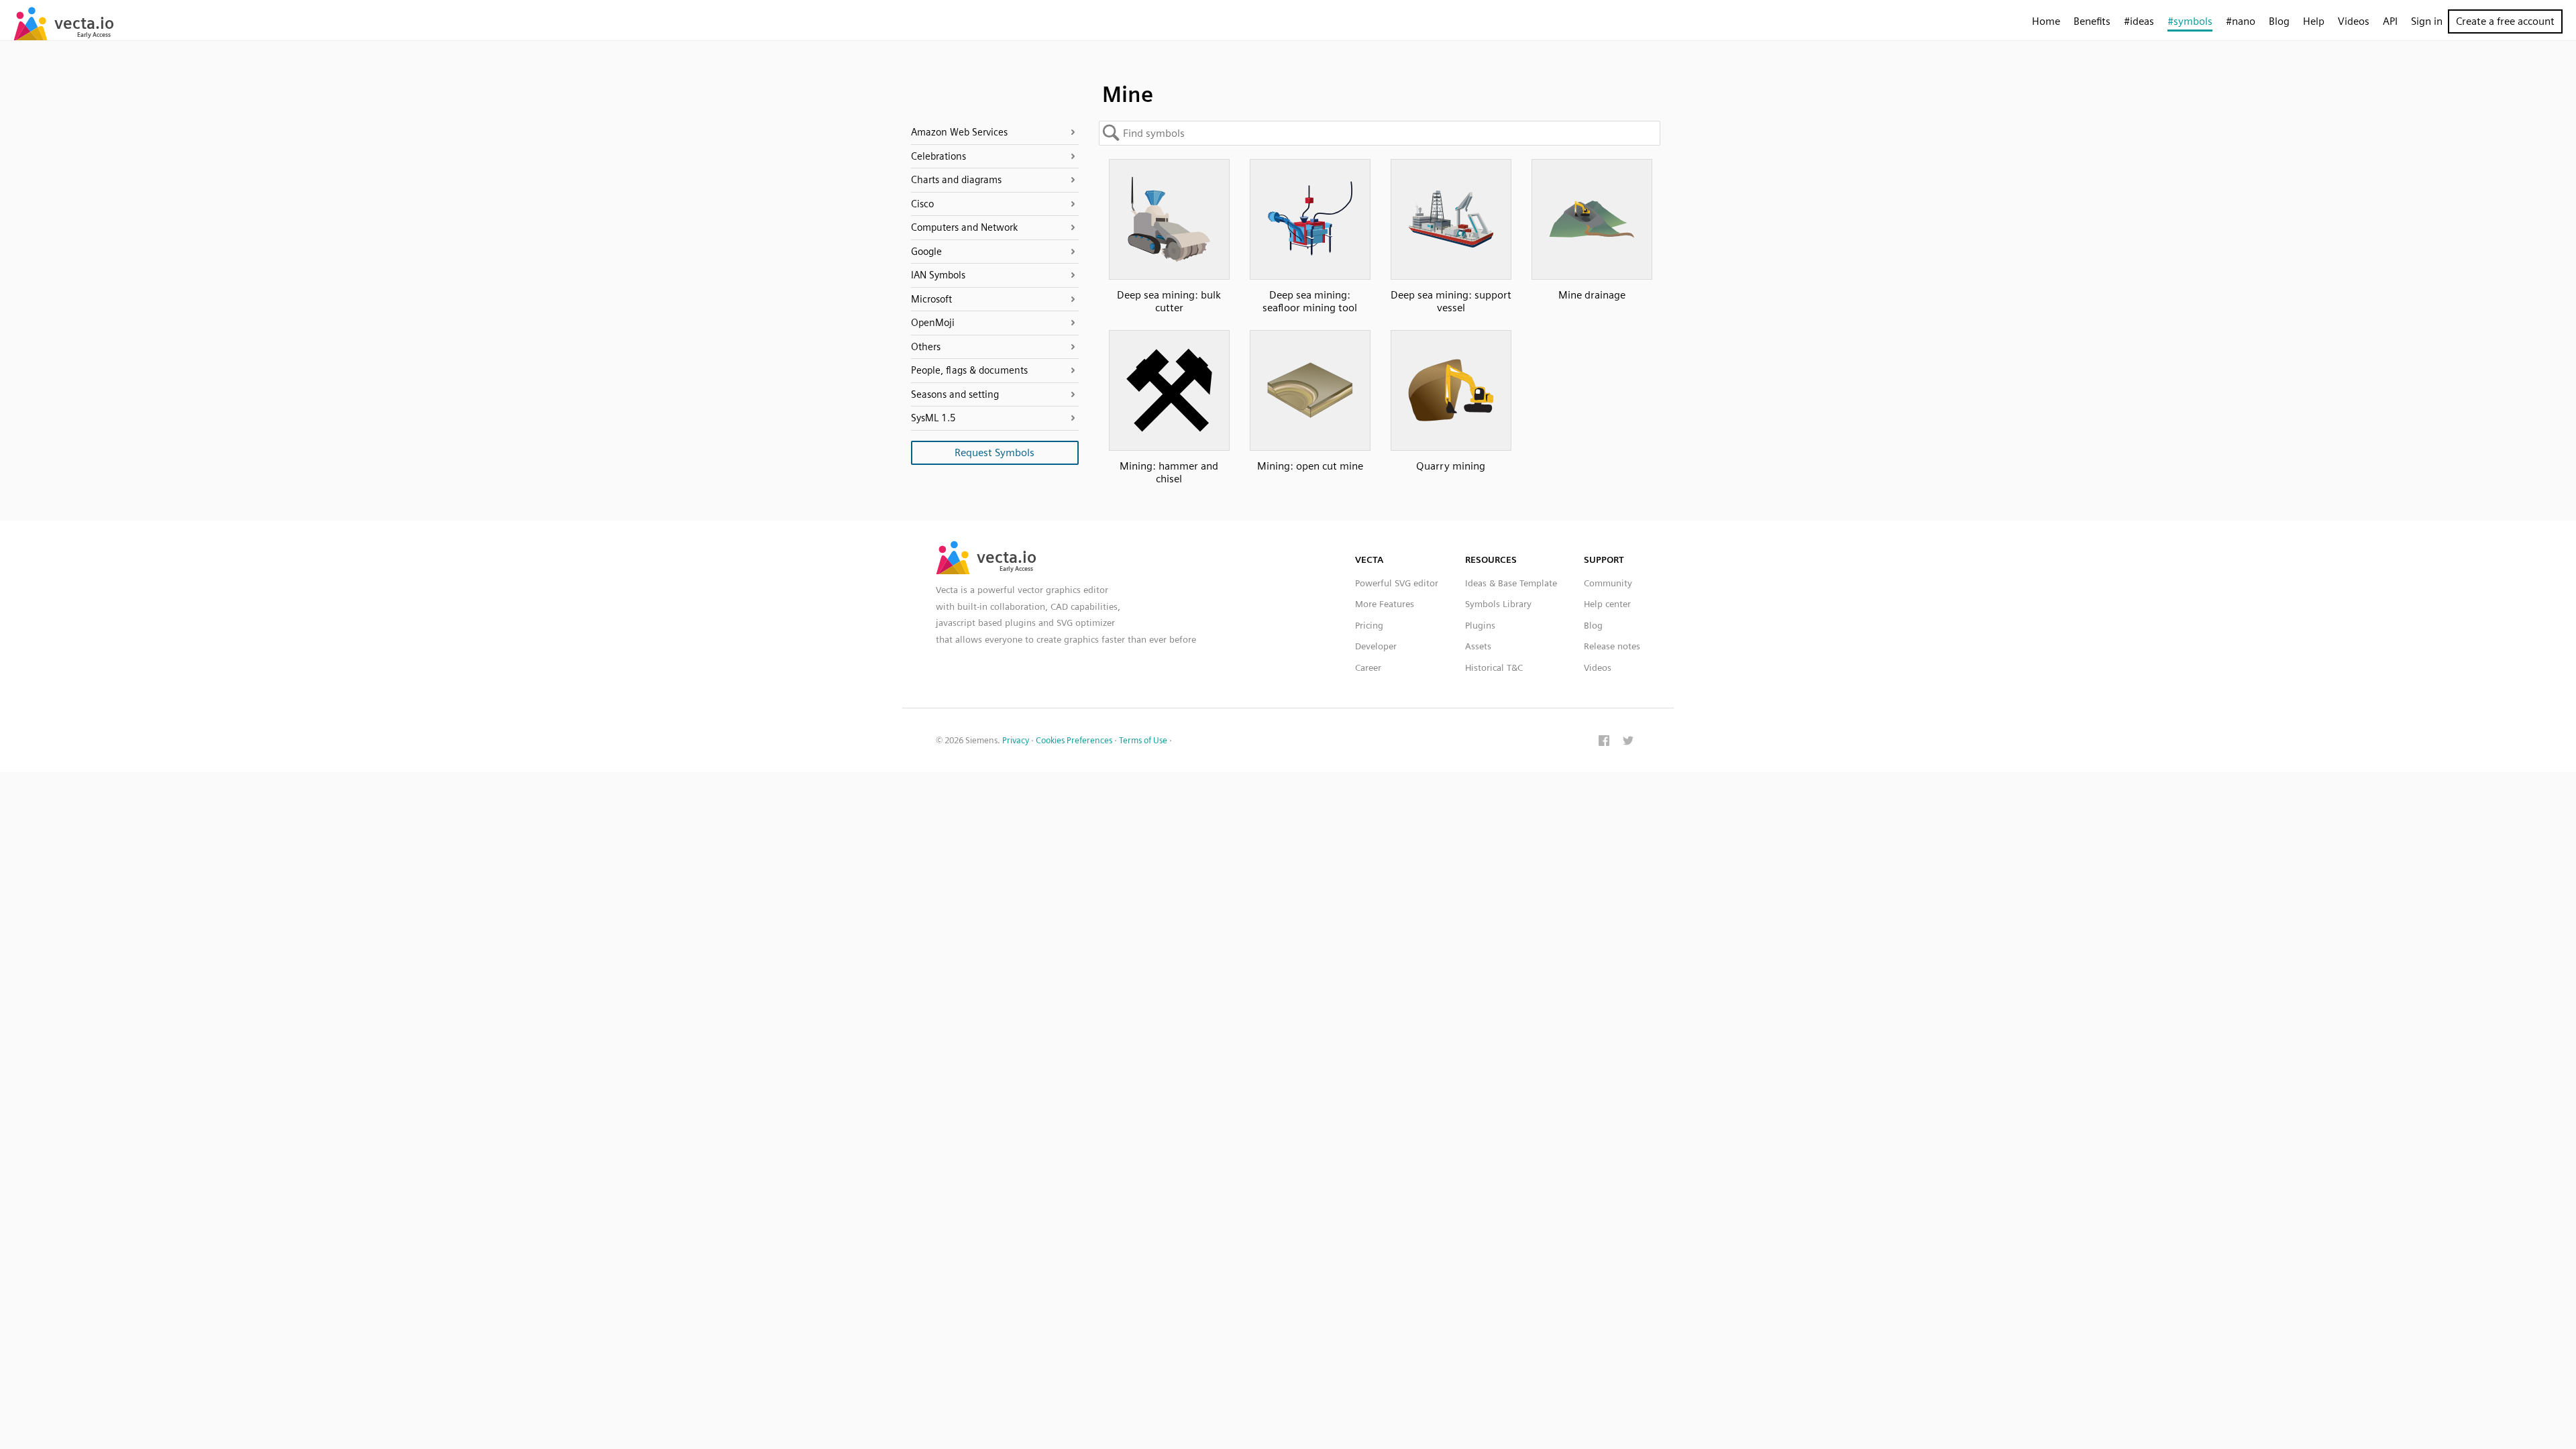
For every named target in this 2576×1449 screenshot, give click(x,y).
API (2390, 21)
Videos (2354, 21)
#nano (2241, 21)
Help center (1607, 604)
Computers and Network (964, 227)
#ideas (2139, 21)
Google (926, 252)
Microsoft (931, 299)
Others (926, 347)
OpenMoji (933, 323)
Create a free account (2505, 21)
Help (2314, 21)
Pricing (1369, 625)
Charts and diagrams (956, 180)
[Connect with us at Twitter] (1628, 742)
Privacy (1016, 740)
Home (2046, 21)
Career (1368, 667)
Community (1608, 583)
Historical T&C (1494, 667)
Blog (2279, 21)
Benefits (2092, 21)
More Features (1385, 604)
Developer (1376, 646)
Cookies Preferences (1074, 740)
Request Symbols (995, 452)
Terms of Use (1143, 740)
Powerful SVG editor (1397, 583)
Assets (1478, 646)
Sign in (2427, 21)
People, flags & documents (969, 370)
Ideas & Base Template (1511, 583)
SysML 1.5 (933, 418)
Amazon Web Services (959, 132)
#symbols (2190, 21)
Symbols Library (1498, 604)
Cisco (922, 204)
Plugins (1480, 625)
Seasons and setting (955, 394)
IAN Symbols (938, 275)
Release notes (1612, 646)
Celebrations (938, 156)
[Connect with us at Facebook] (1604, 742)
